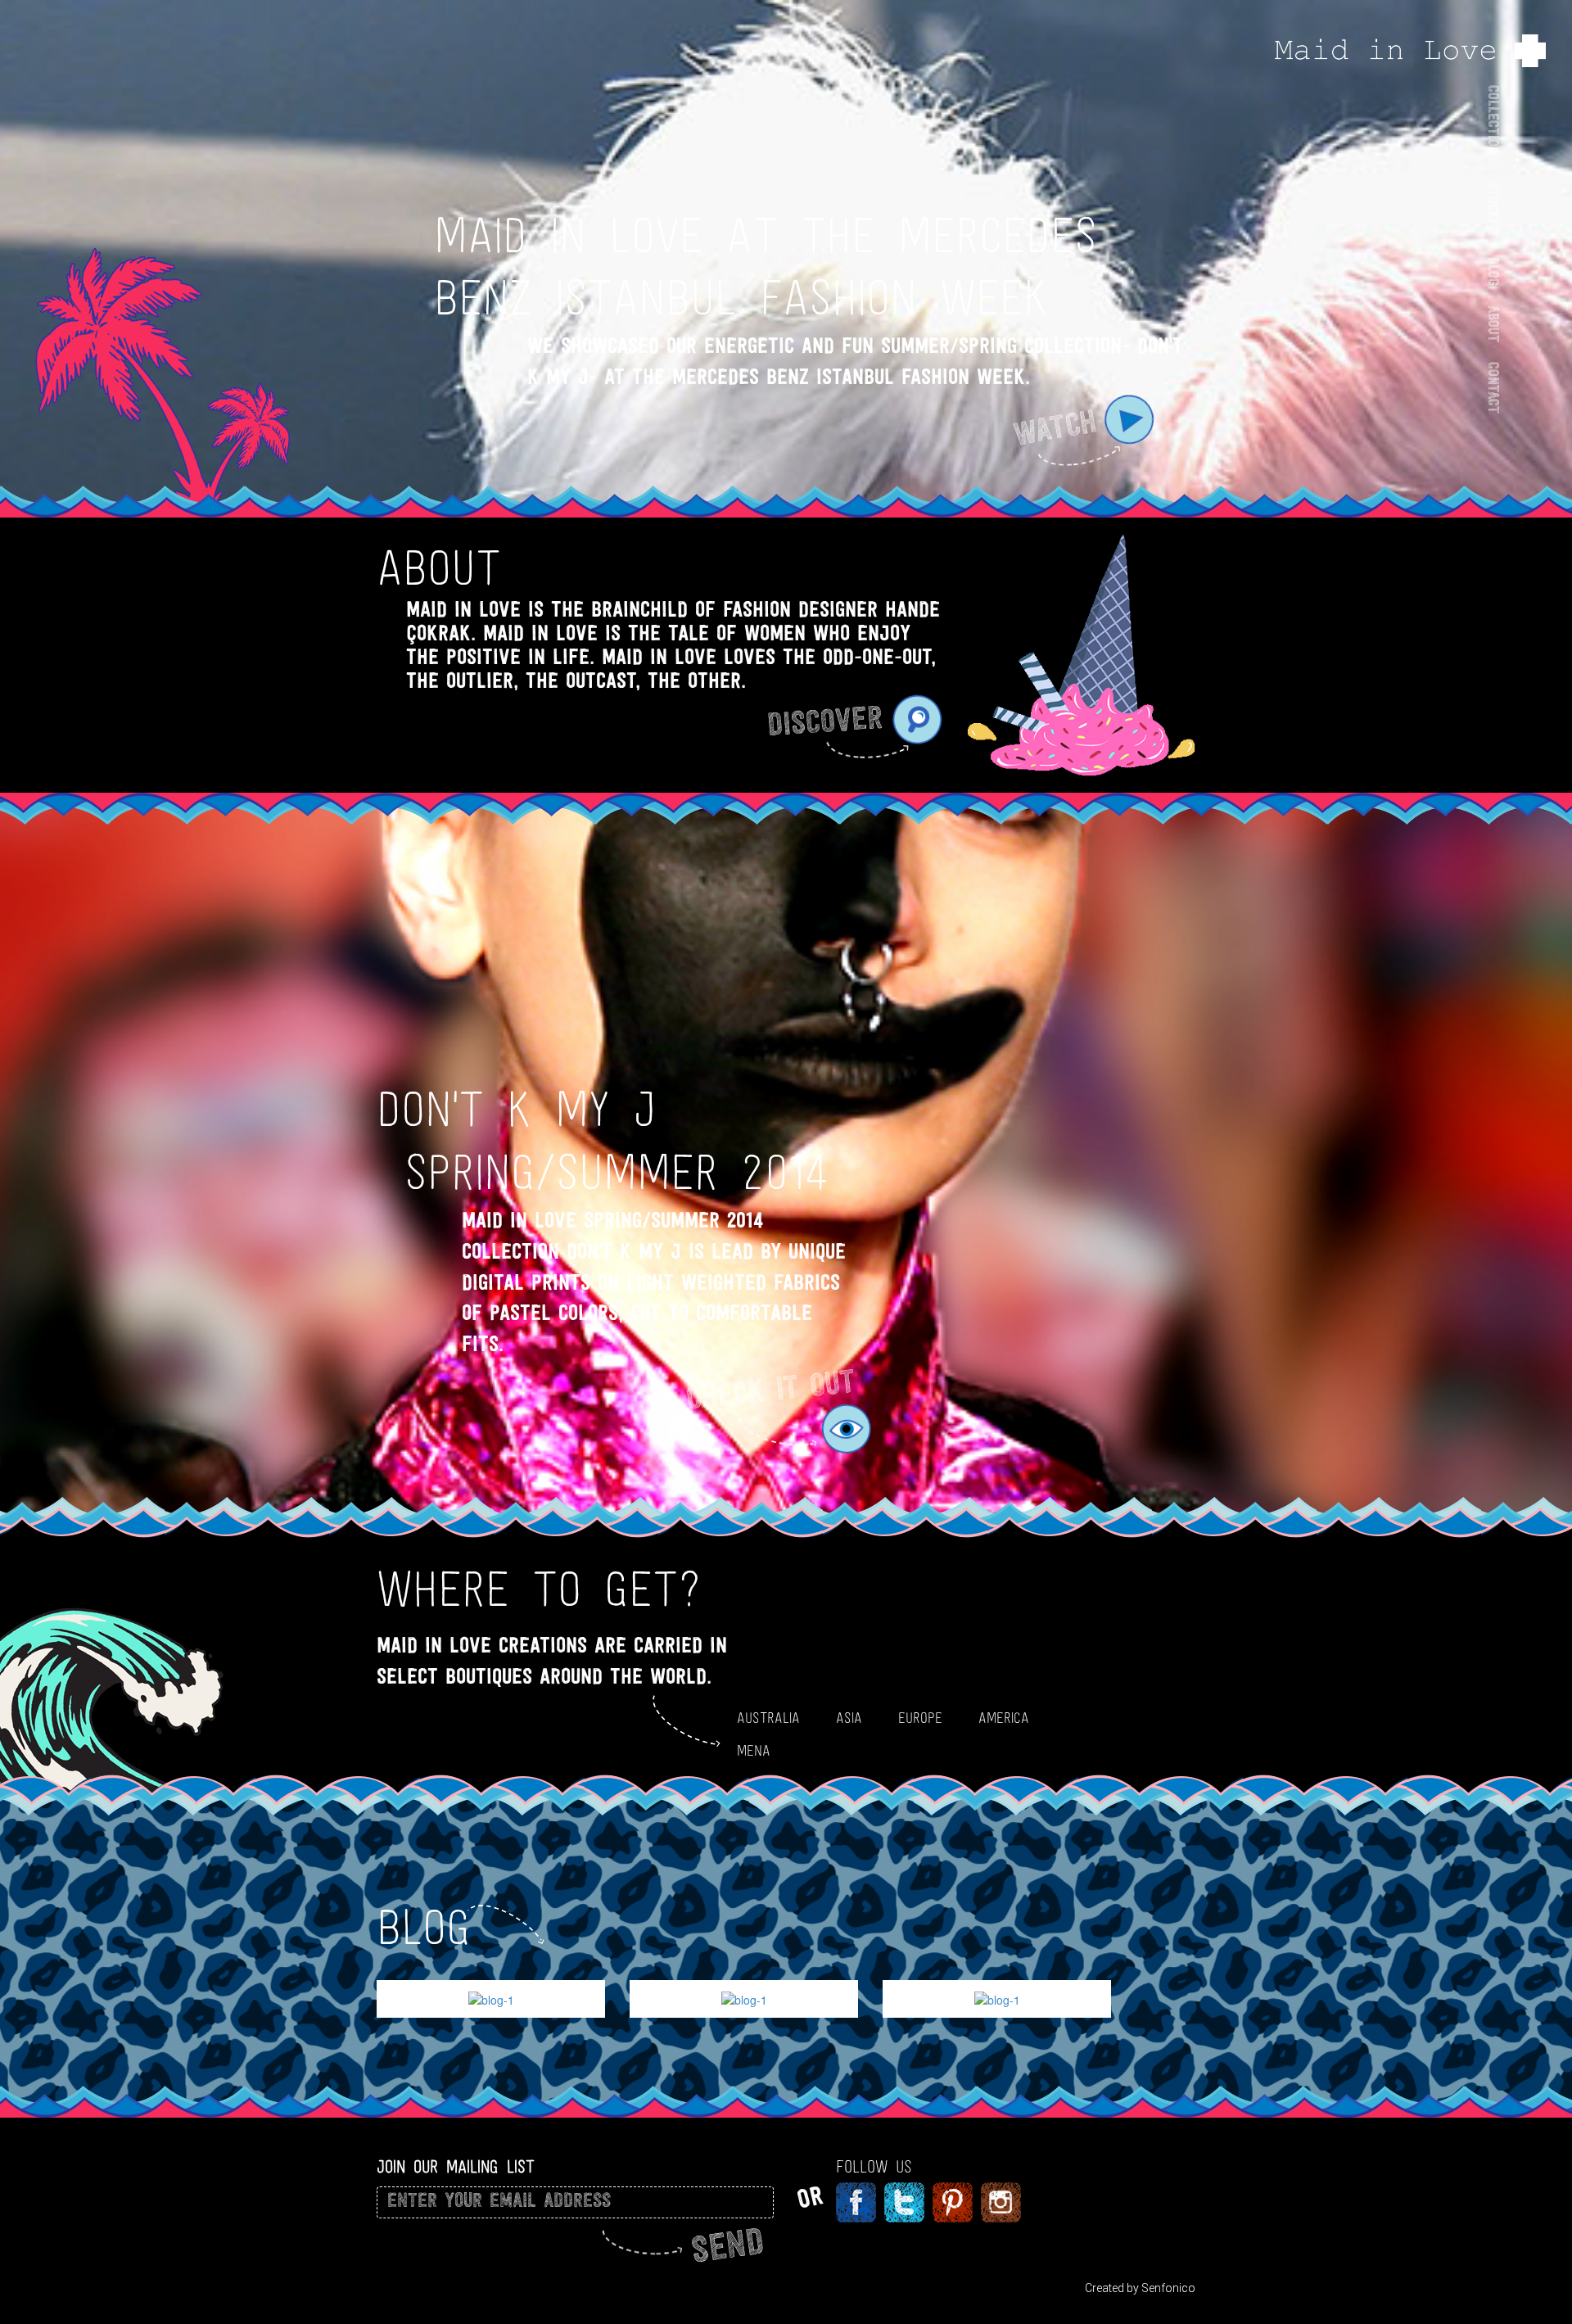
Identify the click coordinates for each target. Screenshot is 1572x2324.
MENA (754, 1751)
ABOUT (1492, 323)
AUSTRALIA (768, 1718)
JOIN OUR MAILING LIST (456, 2168)
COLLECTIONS (1492, 123)
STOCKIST (1492, 209)
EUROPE (920, 1718)
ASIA (849, 1718)
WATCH (1055, 431)
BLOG (1492, 271)
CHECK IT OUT (771, 1392)
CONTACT (1492, 387)
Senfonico (1168, 2288)
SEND (727, 2249)
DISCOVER (825, 724)
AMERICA (1004, 1718)
